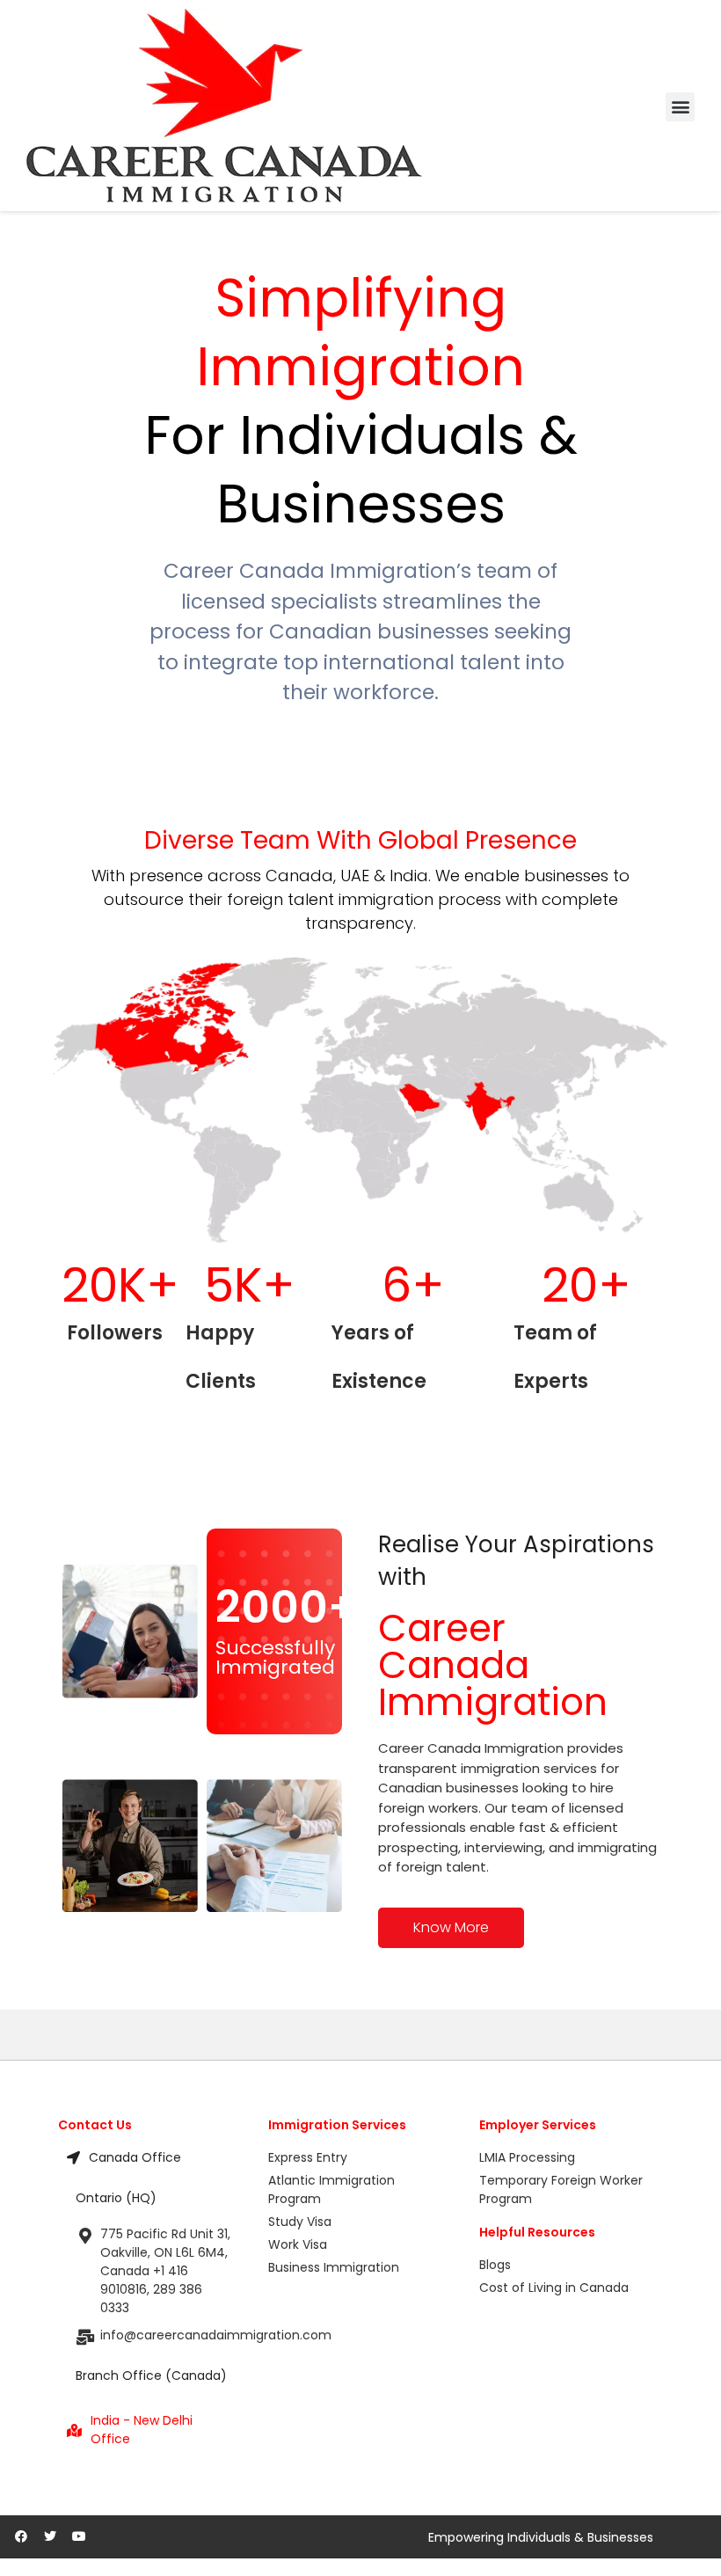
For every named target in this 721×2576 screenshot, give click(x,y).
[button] (680, 107)
